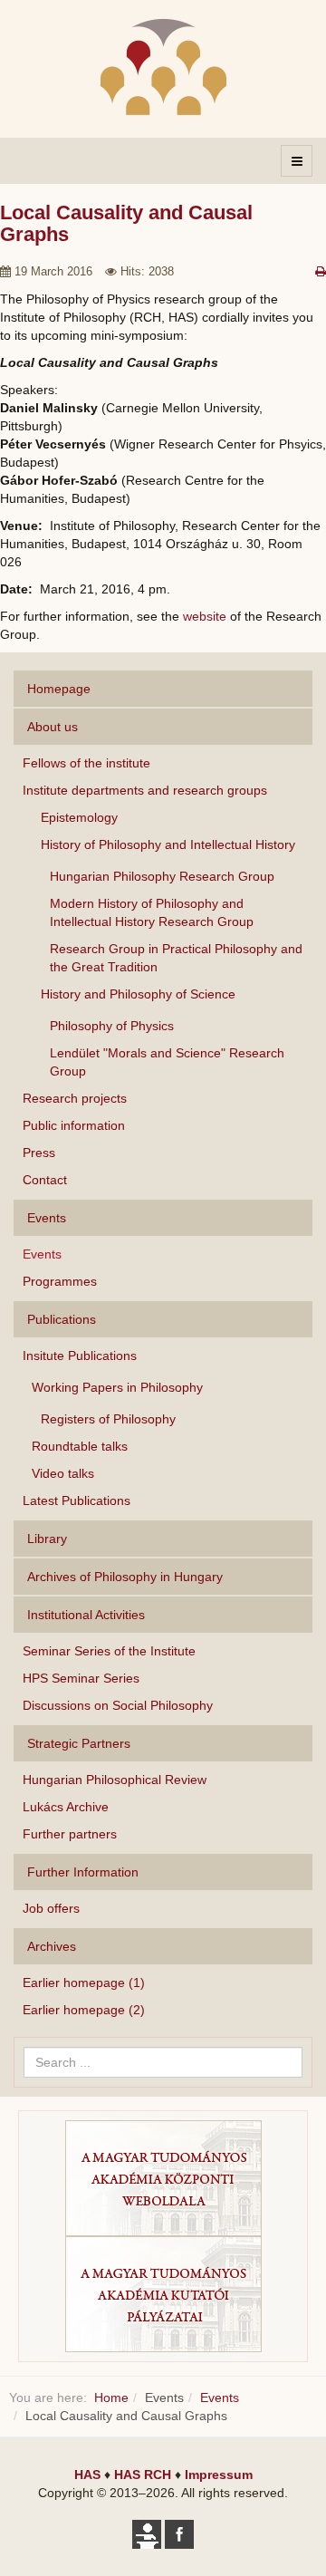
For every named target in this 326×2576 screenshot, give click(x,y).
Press (39, 1153)
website (205, 616)
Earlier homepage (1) (84, 1983)
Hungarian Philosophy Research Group (162, 876)
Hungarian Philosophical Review (115, 1780)
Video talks (63, 1473)
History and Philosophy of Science (138, 994)
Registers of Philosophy (108, 1419)
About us (53, 727)
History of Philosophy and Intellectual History (168, 844)
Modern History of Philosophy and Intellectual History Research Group (152, 912)
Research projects (75, 1098)
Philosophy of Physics (112, 1026)
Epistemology (79, 817)
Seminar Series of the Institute (109, 1651)
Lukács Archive (66, 1807)
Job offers (51, 1908)
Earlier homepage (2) (84, 2010)
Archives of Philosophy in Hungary (125, 1577)
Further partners (70, 1834)
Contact (45, 1180)
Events (42, 1254)
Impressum (219, 2475)
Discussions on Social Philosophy (118, 1705)
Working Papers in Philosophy (117, 1387)
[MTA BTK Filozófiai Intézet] (163, 67)
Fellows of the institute (86, 763)
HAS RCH (143, 2475)
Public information (74, 1125)
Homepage (59, 689)
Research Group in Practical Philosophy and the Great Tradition (176, 958)
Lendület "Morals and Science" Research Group (167, 1062)
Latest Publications (77, 1500)
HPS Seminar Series (81, 1678)
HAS (87, 2475)
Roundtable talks (80, 1446)
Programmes (60, 1281)
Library (47, 1539)
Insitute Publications (80, 1356)
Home (111, 2398)
